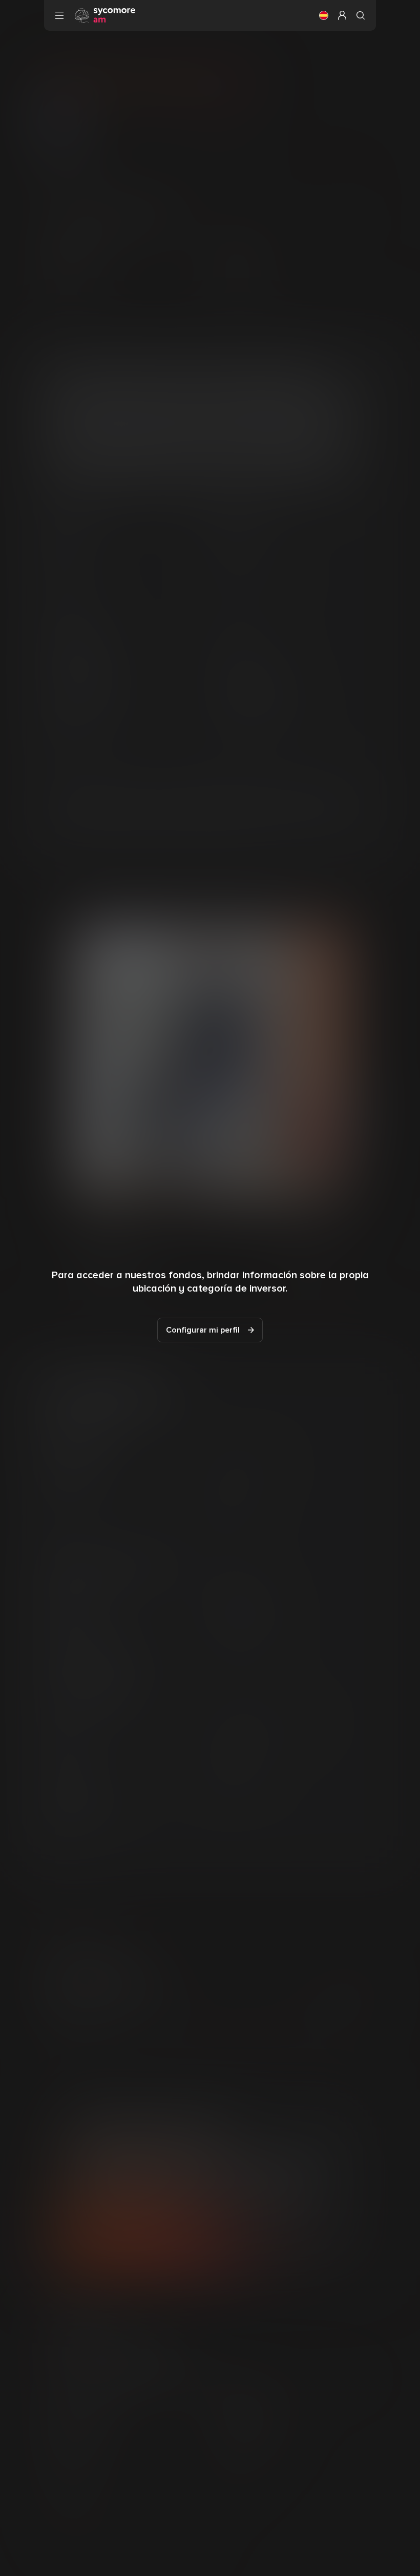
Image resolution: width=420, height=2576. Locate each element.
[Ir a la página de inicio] (105, 15)
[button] (324, 15)
